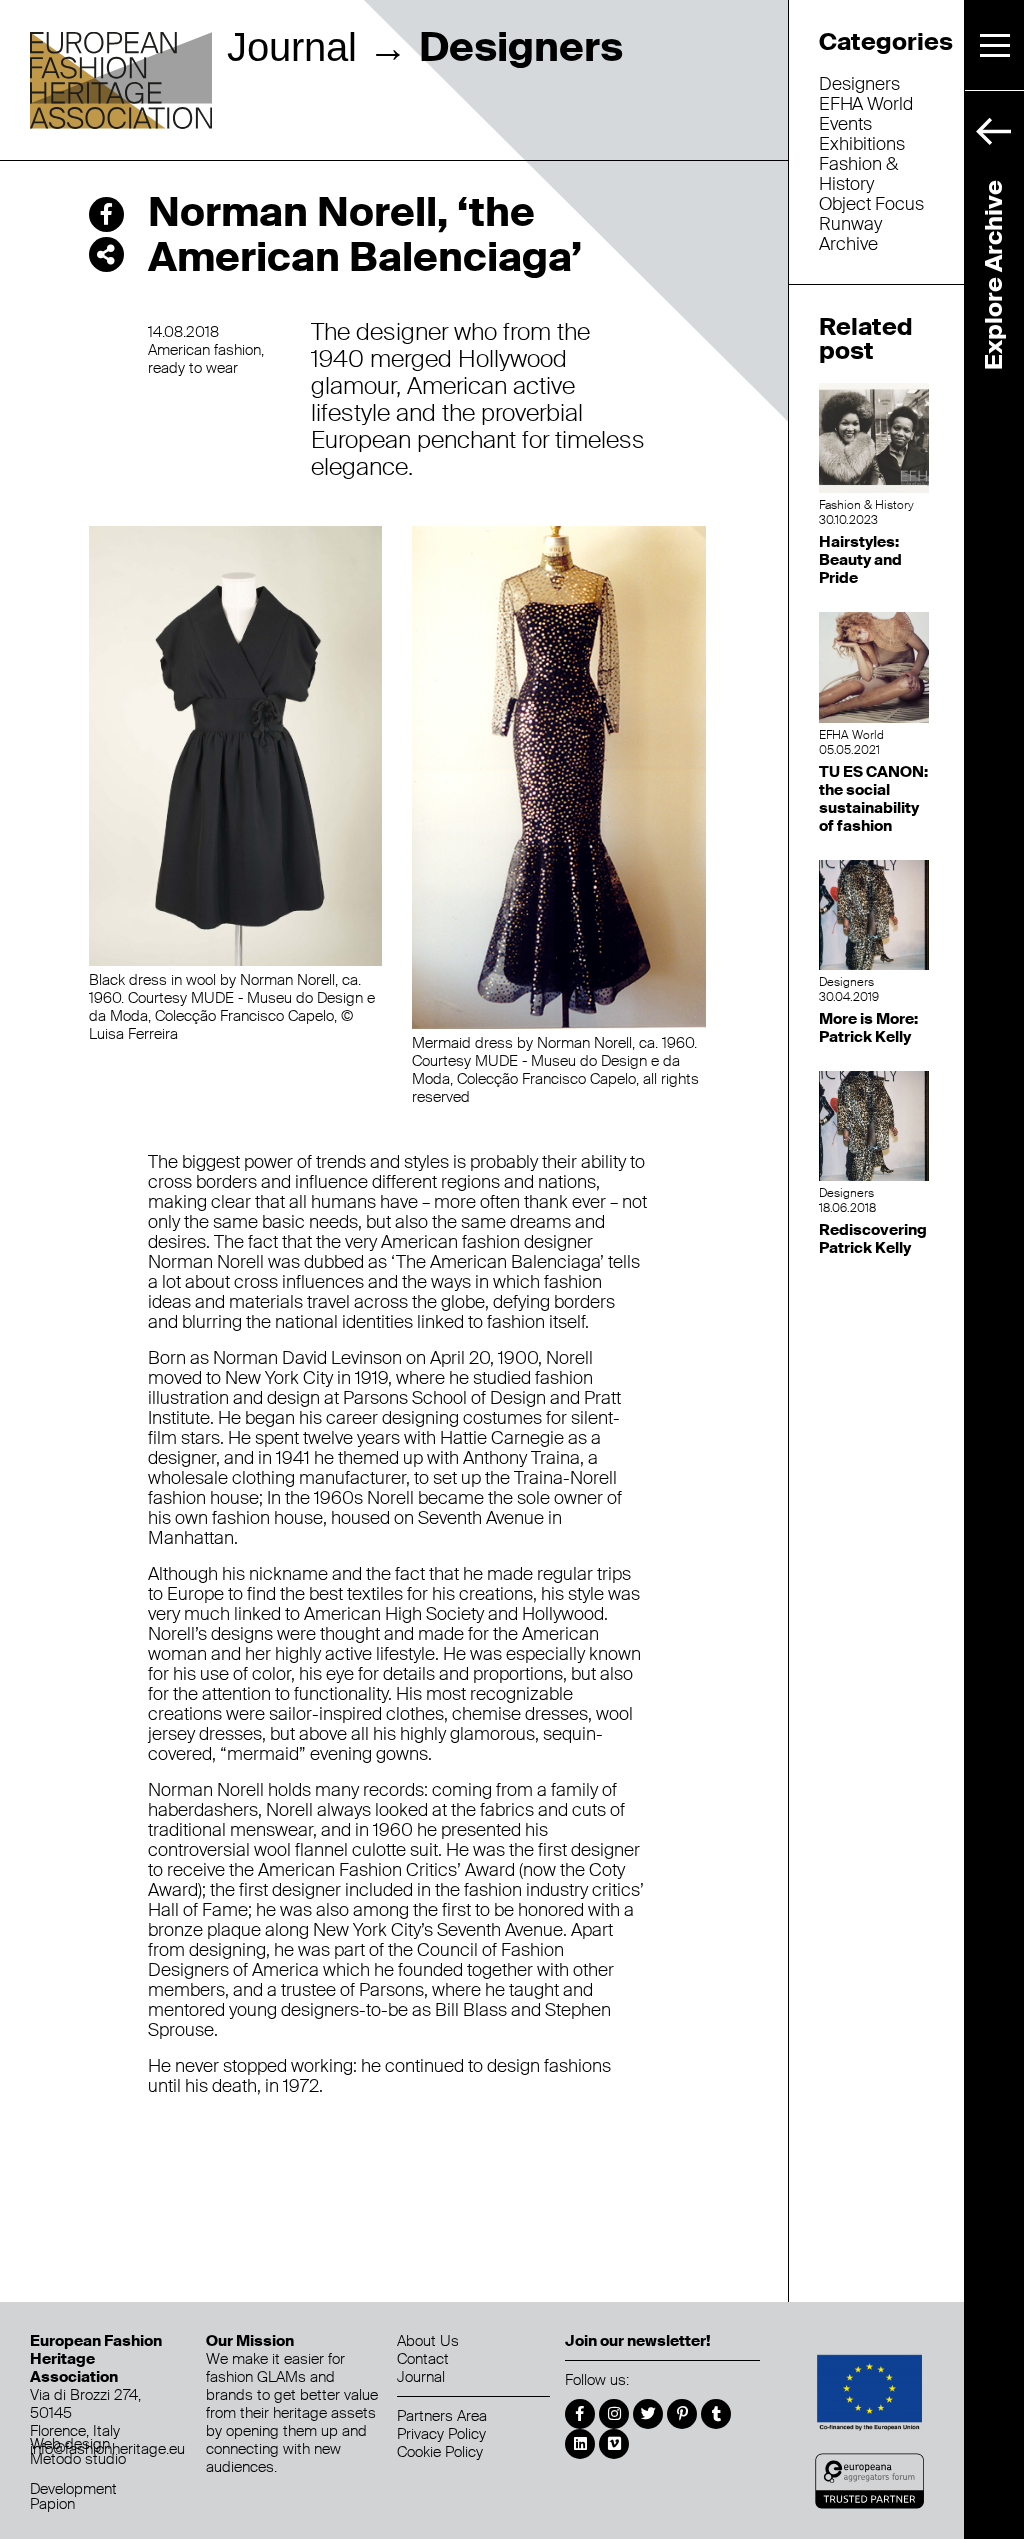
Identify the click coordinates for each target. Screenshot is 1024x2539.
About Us (428, 2341)
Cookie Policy (440, 2452)
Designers (859, 84)
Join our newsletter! (638, 2341)
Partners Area (442, 2416)
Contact (423, 2359)
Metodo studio (78, 2459)
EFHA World (866, 104)
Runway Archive (850, 234)
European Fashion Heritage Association (121, 82)
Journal (292, 47)
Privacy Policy (441, 2434)
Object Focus (871, 204)
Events (845, 124)
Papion (52, 2504)
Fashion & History (859, 174)
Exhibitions (862, 144)
